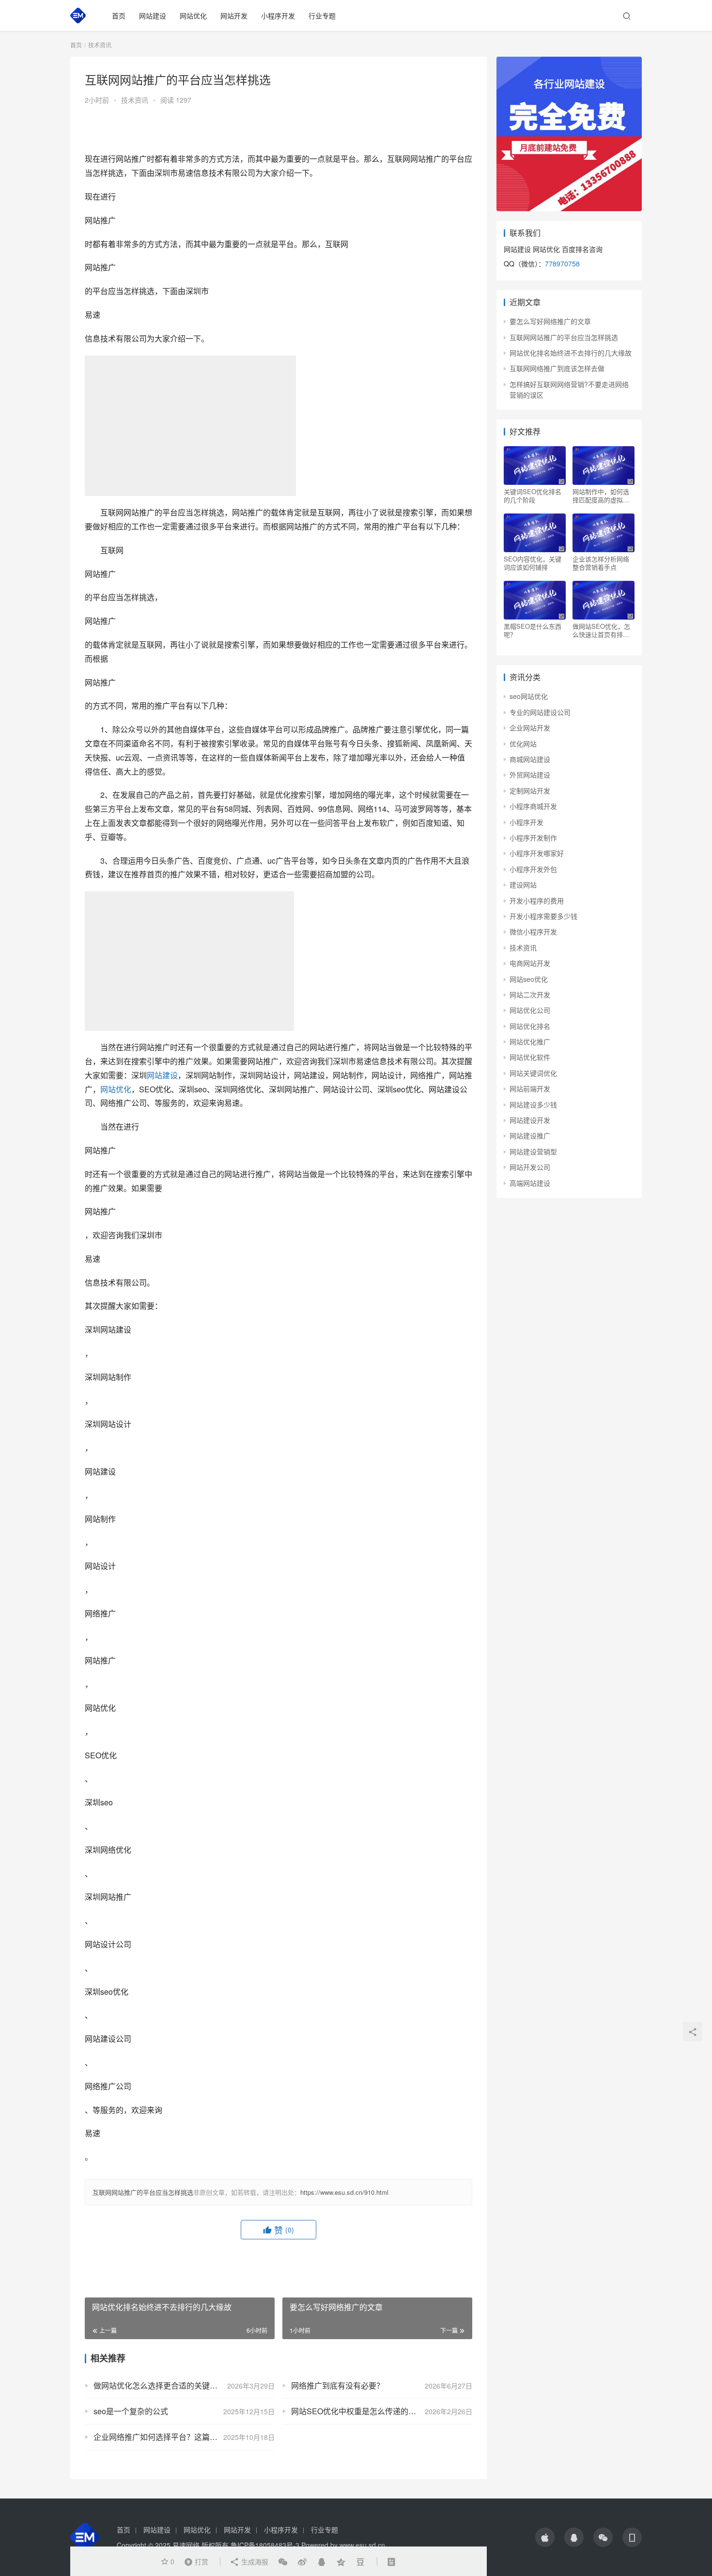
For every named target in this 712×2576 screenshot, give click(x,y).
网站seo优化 (529, 979)
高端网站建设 (530, 1183)
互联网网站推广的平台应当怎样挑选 (143, 2192)
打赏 (194, 2561)
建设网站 (523, 885)
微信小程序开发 (533, 931)
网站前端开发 (530, 1088)
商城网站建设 (530, 759)
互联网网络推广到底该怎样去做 (557, 368)
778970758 (562, 264)
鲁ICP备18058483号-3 (265, 2545)
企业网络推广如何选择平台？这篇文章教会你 (171, 2437)
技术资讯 (135, 100)
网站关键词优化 (533, 1073)
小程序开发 (278, 16)
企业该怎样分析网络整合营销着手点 (601, 563)
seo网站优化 (529, 696)
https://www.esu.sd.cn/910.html (344, 2192)
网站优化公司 (530, 1010)
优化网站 (523, 744)
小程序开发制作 (533, 838)
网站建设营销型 (533, 1151)
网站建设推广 (530, 1135)
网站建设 (153, 16)
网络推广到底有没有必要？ (338, 2385)
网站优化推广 (530, 1041)
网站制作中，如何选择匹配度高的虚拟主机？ (601, 496)
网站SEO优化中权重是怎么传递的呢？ (357, 2411)
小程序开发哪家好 (537, 853)
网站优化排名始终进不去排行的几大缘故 (571, 353)
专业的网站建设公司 (540, 712)
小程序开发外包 (533, 869)
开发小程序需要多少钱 (543, 916)
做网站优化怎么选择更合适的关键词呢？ (163, 2385)
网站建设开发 (530, 1120)
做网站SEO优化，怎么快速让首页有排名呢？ (601, 630)
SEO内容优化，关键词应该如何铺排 (533, 563)
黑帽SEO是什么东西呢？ (533, 630)
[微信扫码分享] (283, 2561)
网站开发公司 (530, 1167)
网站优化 (193, 16)
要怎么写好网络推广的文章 (550, 321)
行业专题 (322, 16)
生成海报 (254, 2561)
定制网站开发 (530, 791)
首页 (119, 16)
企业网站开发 (530, 728)
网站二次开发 (530, 994)
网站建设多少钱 (533, 1104)
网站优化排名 (530, 1026)
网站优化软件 (530, 1057)
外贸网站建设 (530, 775)
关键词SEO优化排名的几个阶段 (533, 496)
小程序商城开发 (533, 806)
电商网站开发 (530, 963)
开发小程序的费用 (537, 900)
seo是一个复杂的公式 (131, 2411)
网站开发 (234, 16)
